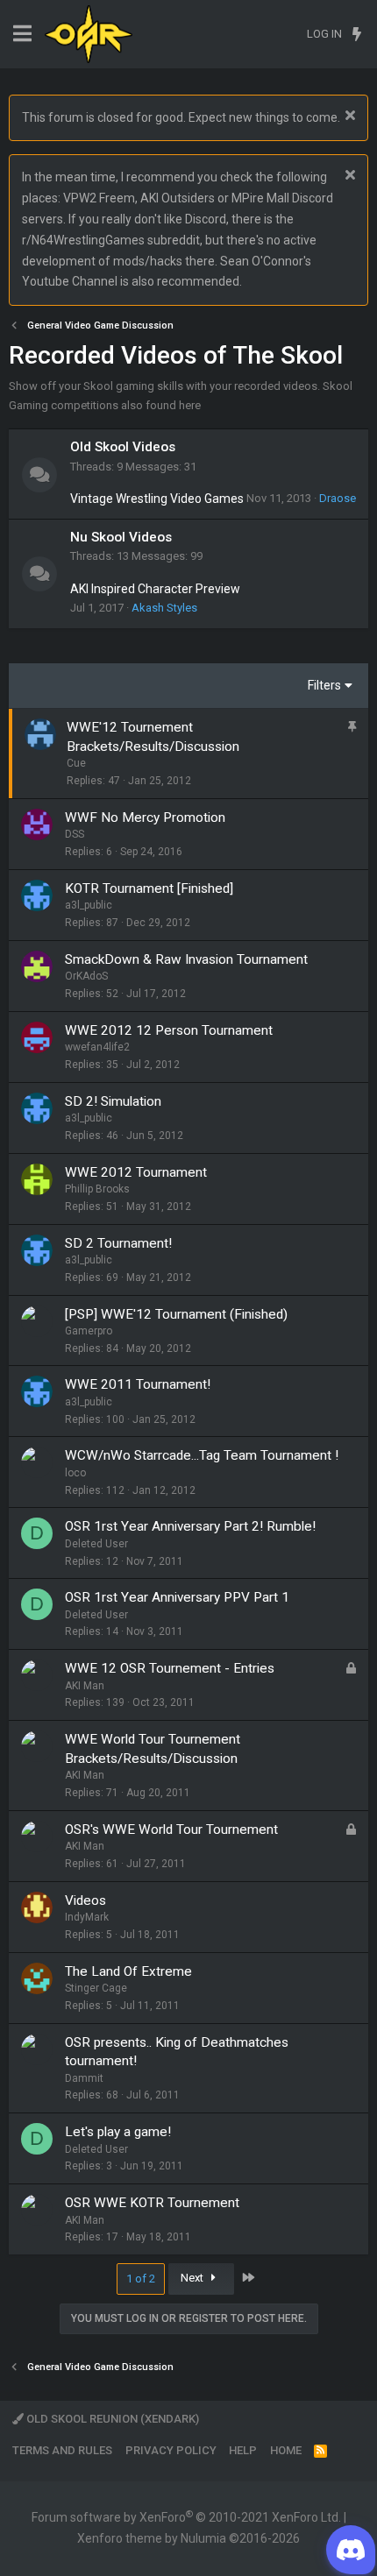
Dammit (84, 2078)
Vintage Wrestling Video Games (157, 499)
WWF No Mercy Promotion (145, 817)
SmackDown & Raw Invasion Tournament (186, 959)
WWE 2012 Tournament (136, 1172)
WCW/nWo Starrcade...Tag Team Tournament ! (202, 1455)
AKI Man (85, 1686)
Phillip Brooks (97, 1189)
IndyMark (87, 1917)
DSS (75, 834)
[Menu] (22, 34)
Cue (76, 763)
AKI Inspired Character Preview (155, 589)
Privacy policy (171, 2450)
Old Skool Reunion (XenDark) (111, 2419)
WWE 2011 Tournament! (138, 1384)
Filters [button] (324, 685)
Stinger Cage (96, 1988)
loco (75, 1473)
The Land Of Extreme (128, 1971)
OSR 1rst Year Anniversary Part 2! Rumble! (190, 1526)
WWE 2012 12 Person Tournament (169, 1030)
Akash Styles (164, 608)
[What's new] (356, 34)
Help (243, 2450)
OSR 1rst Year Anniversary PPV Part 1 (177, 1597)
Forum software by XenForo (186, 2517)
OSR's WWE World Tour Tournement (171, 1829)
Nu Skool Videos (121, 537)
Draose (338, 498)
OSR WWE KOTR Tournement (152, 2203)
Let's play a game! (118, 2132)
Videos (85, 1900)
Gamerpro (89, 1331)
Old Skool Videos (123, 447)
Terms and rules (62, 2450)
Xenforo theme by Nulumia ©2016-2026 (188, 2538)
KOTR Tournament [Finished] (149, 888)
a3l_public (89, 905)
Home (286, 2450)
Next (193, 2278)
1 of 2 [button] (141, 2279)
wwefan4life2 (97, 1047)
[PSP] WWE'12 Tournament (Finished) (176, 1314)
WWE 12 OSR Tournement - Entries (170, 1668)
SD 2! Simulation (113, 1101)
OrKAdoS (86, 976)
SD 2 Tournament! (118, 1243)
